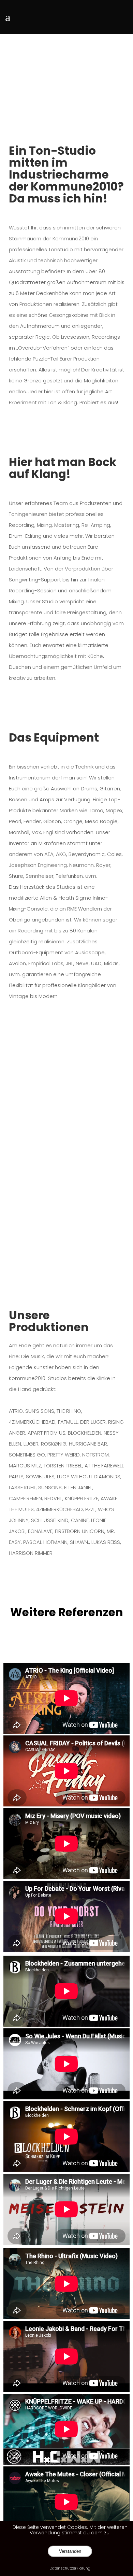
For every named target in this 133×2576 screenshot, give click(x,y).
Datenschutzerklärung (70, 2568)
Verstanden (70, 2551)
